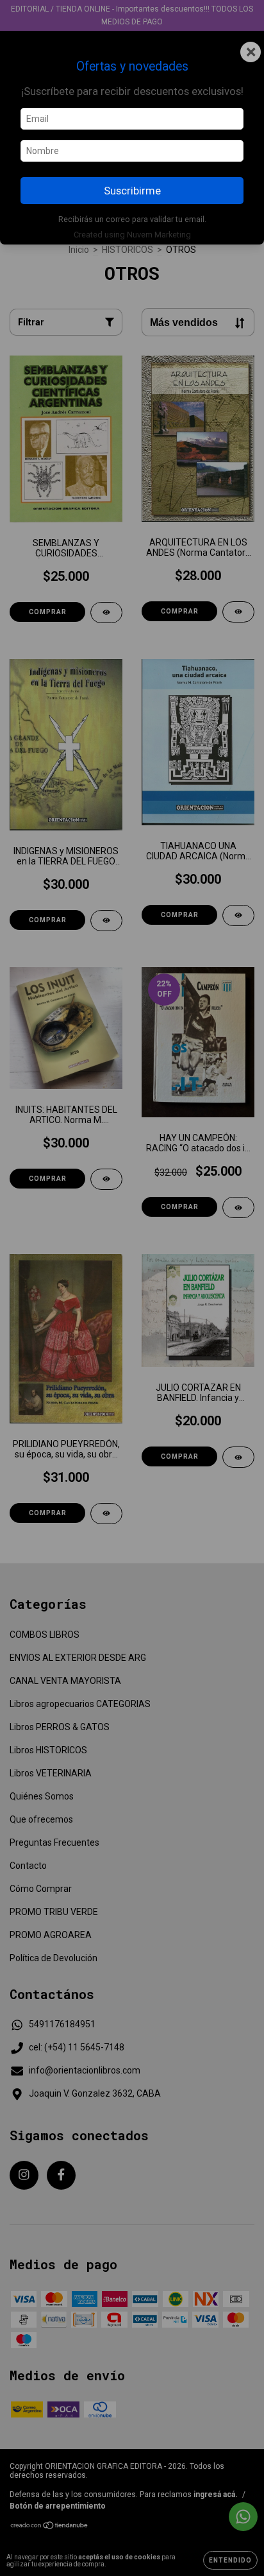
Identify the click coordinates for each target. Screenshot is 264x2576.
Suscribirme (132, 191)
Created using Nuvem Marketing (132, 235)
